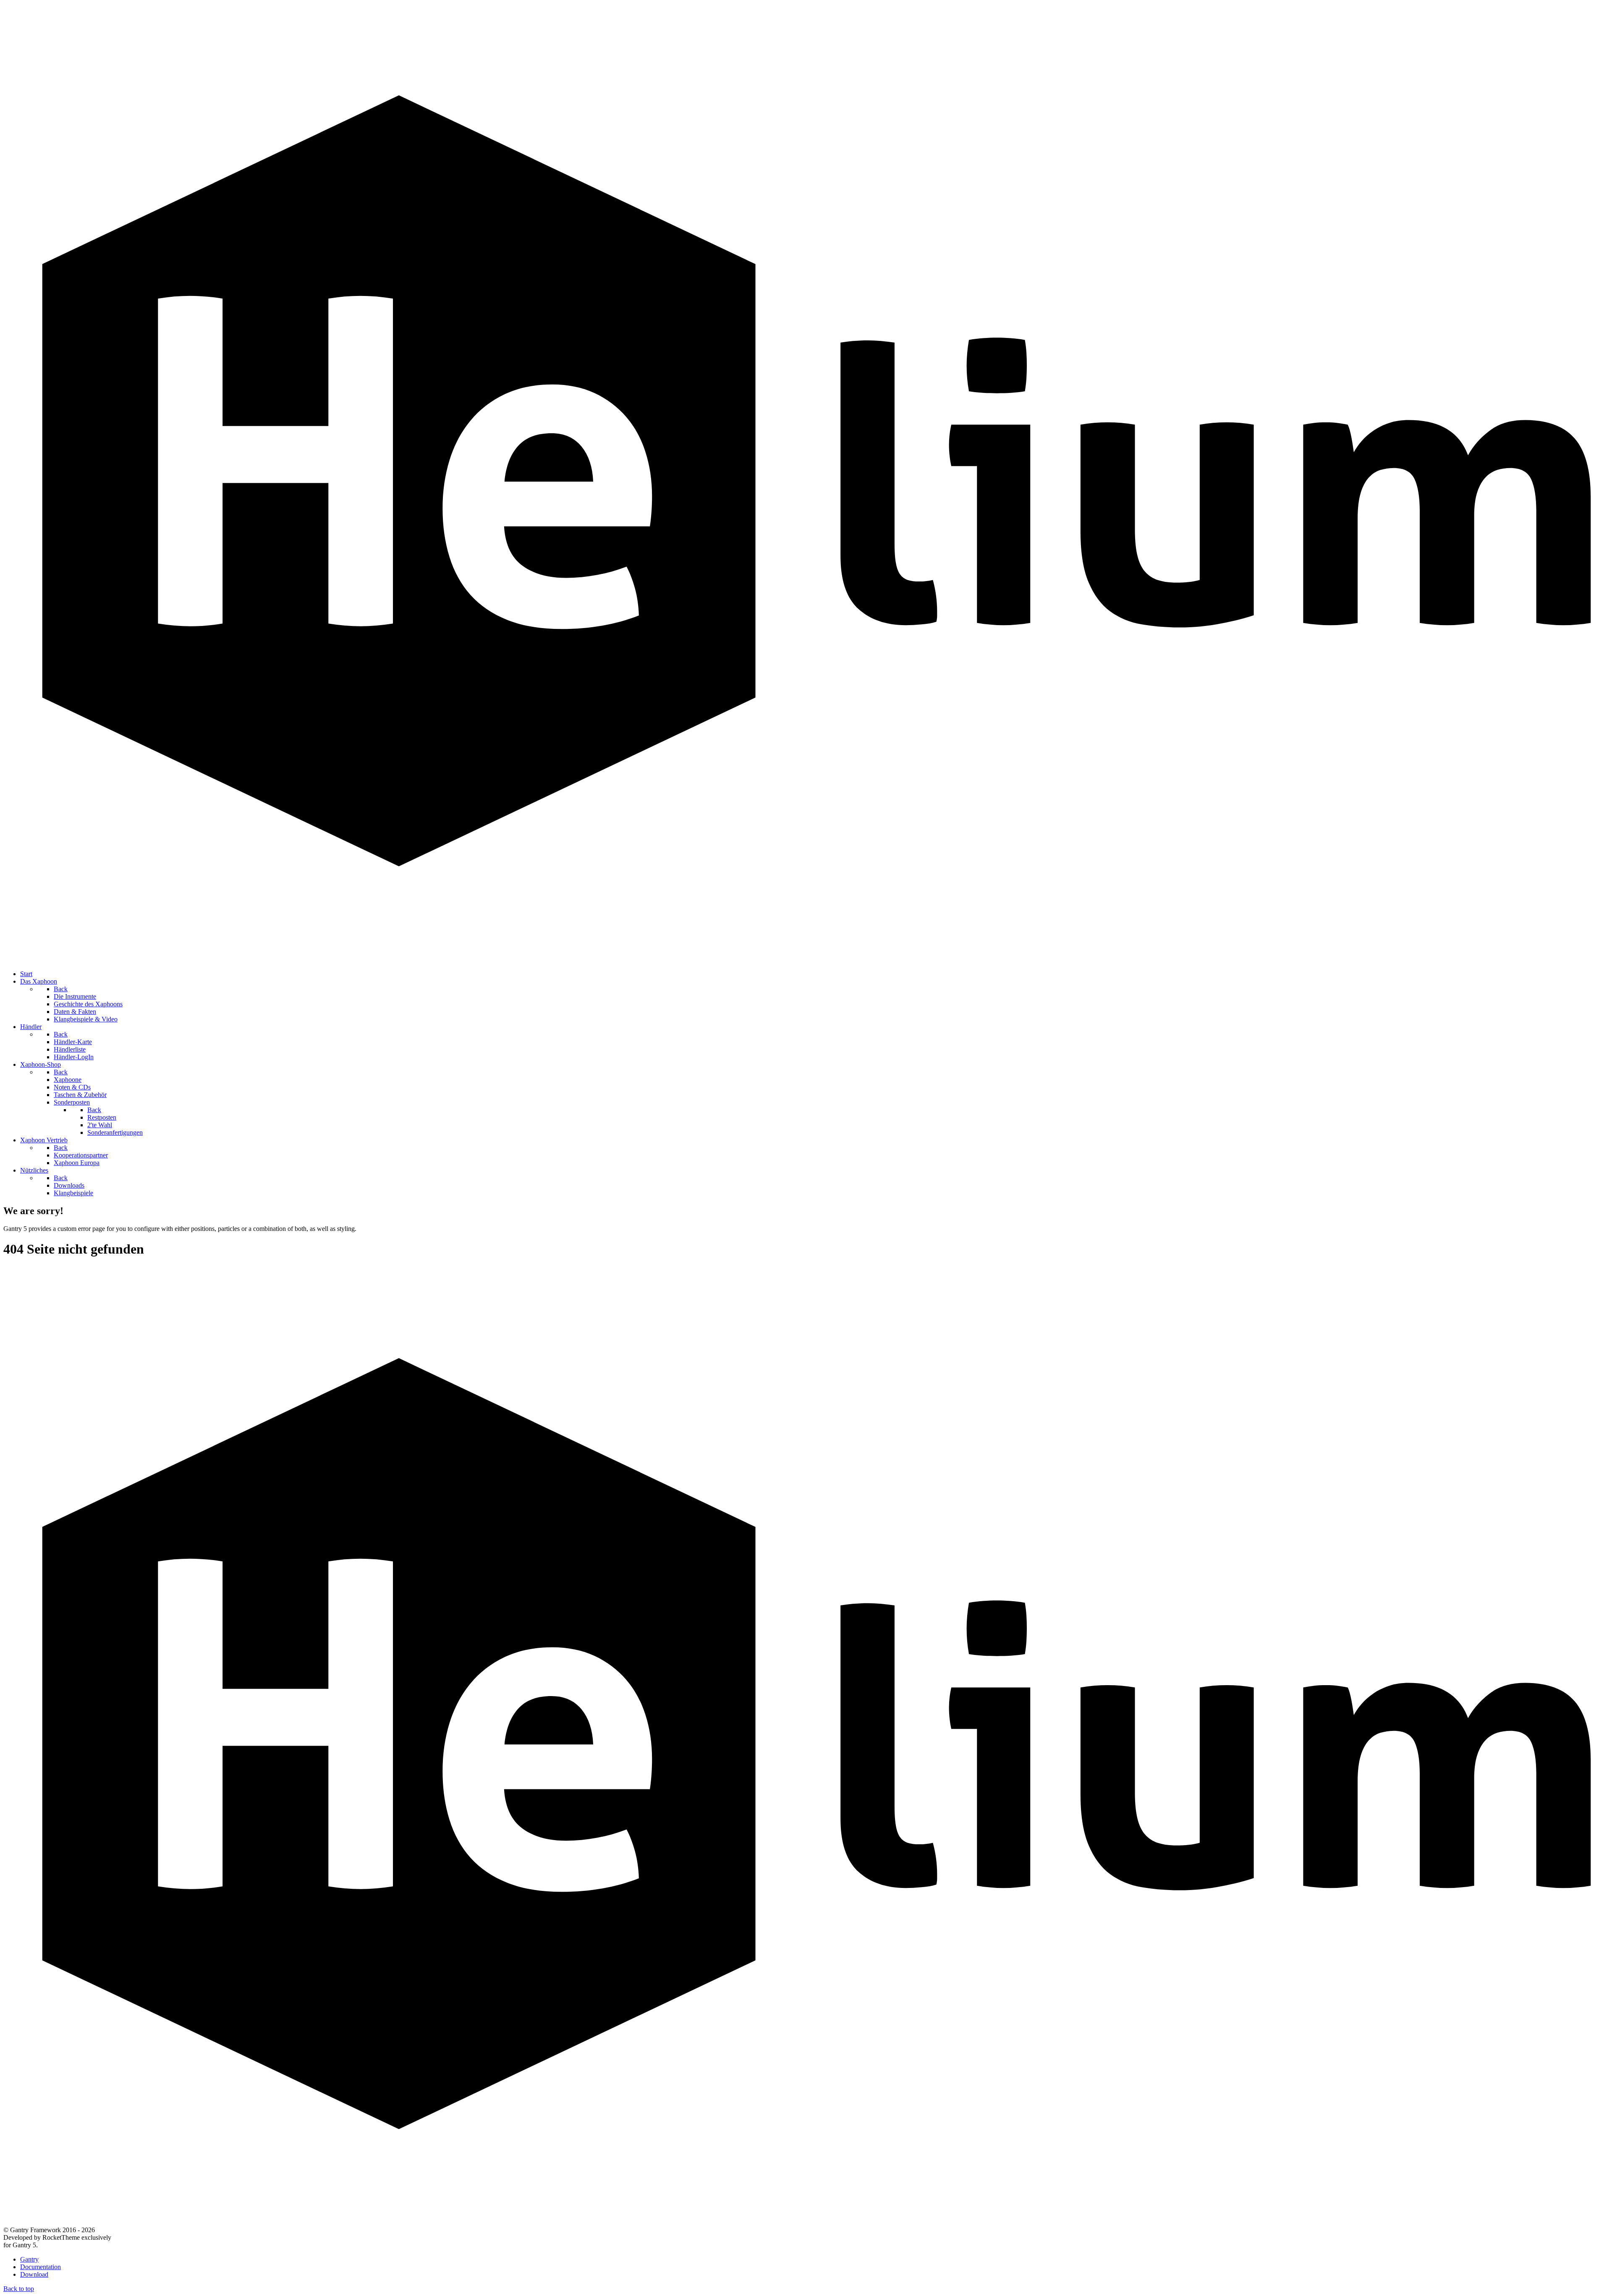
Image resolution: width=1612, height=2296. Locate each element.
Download (34, 2274)
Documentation (41, 2267)
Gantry (29, 2259)
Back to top (19, 2289)
